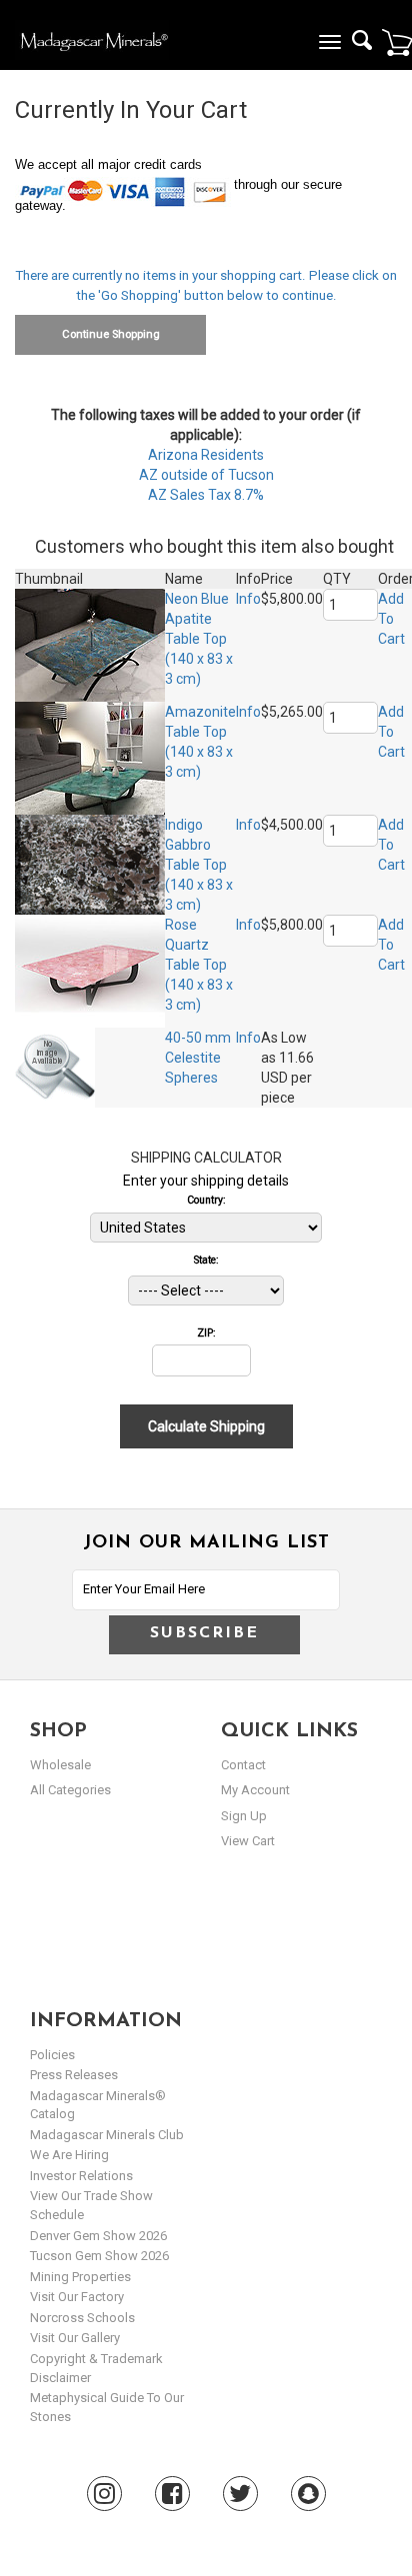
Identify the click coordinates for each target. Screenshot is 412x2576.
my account (255, 1790)
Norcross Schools (82, 2318)
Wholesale (60, 1765)
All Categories (70, 1790)
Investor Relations (81, 2176)
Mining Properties (80, 2277)
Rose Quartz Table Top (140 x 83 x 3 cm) (199, 965)
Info (248, 599)
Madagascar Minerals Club (107, 2135)
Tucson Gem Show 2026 (99, 2256)
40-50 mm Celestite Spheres (198, 1058)
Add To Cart (391, 619)
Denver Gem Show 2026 (98, 2236)
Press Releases (74, 2075)
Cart (397, 42)
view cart (248, 1841)
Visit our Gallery (75, 2338)
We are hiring (69, 2155)
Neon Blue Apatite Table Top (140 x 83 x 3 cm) (199, 639)
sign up (244, 1816)
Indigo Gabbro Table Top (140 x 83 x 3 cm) (199, 865)
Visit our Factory (77, 2297)
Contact (243, 1765)
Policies (52, 2055)
